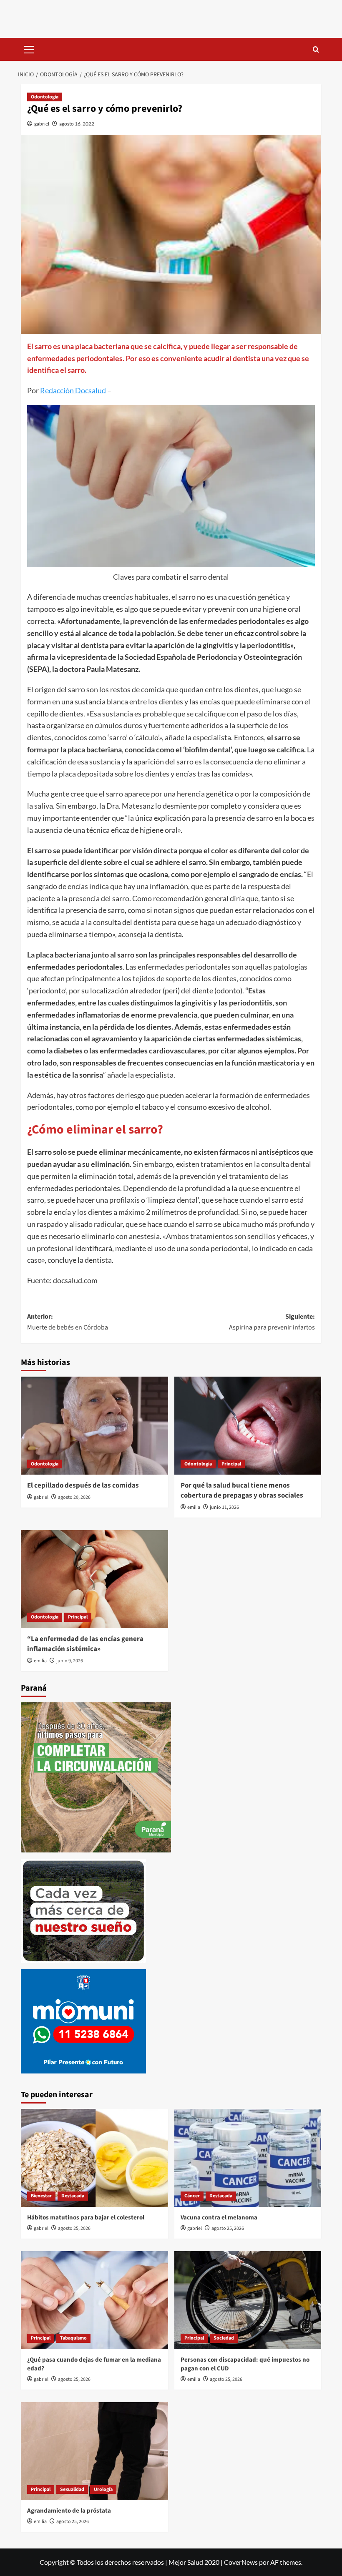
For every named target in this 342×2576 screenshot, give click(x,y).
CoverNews (241, 2562)
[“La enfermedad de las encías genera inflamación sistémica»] (94, 1579)
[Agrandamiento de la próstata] (94, 2451)
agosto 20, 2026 (74, 1497)
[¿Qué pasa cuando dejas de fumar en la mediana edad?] (94, 2300)
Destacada (73, 2196)
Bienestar (41, 2196)
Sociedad (224, 2338)
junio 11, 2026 (224, 1507)
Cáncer (192, 2196)
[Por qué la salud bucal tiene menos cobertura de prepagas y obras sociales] (248, 1426)
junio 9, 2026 (70, 1661)
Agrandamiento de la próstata (69, 2511)
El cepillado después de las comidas (83, 1485)
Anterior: (68, 1322)
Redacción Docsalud (73, 390)
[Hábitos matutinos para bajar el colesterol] (94, 2158)
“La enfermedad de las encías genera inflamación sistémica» (85, 1644)
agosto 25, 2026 (74, 2228)
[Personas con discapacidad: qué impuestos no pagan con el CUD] (248, 2300)
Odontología (45, 97)
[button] (29, 48)
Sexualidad (72, 2489)
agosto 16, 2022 (77, 124)
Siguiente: (272, 1322)
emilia (194, 1507)
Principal (231, 1464)
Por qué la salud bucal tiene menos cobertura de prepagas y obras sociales (242, 1490)
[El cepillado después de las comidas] (94, 1426)
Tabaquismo (73, 2338)
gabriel (42, 124)
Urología (103, 2489)
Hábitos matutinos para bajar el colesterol (86, 2218)
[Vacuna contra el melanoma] (248, 2158)
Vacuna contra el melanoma (219, 2218)
